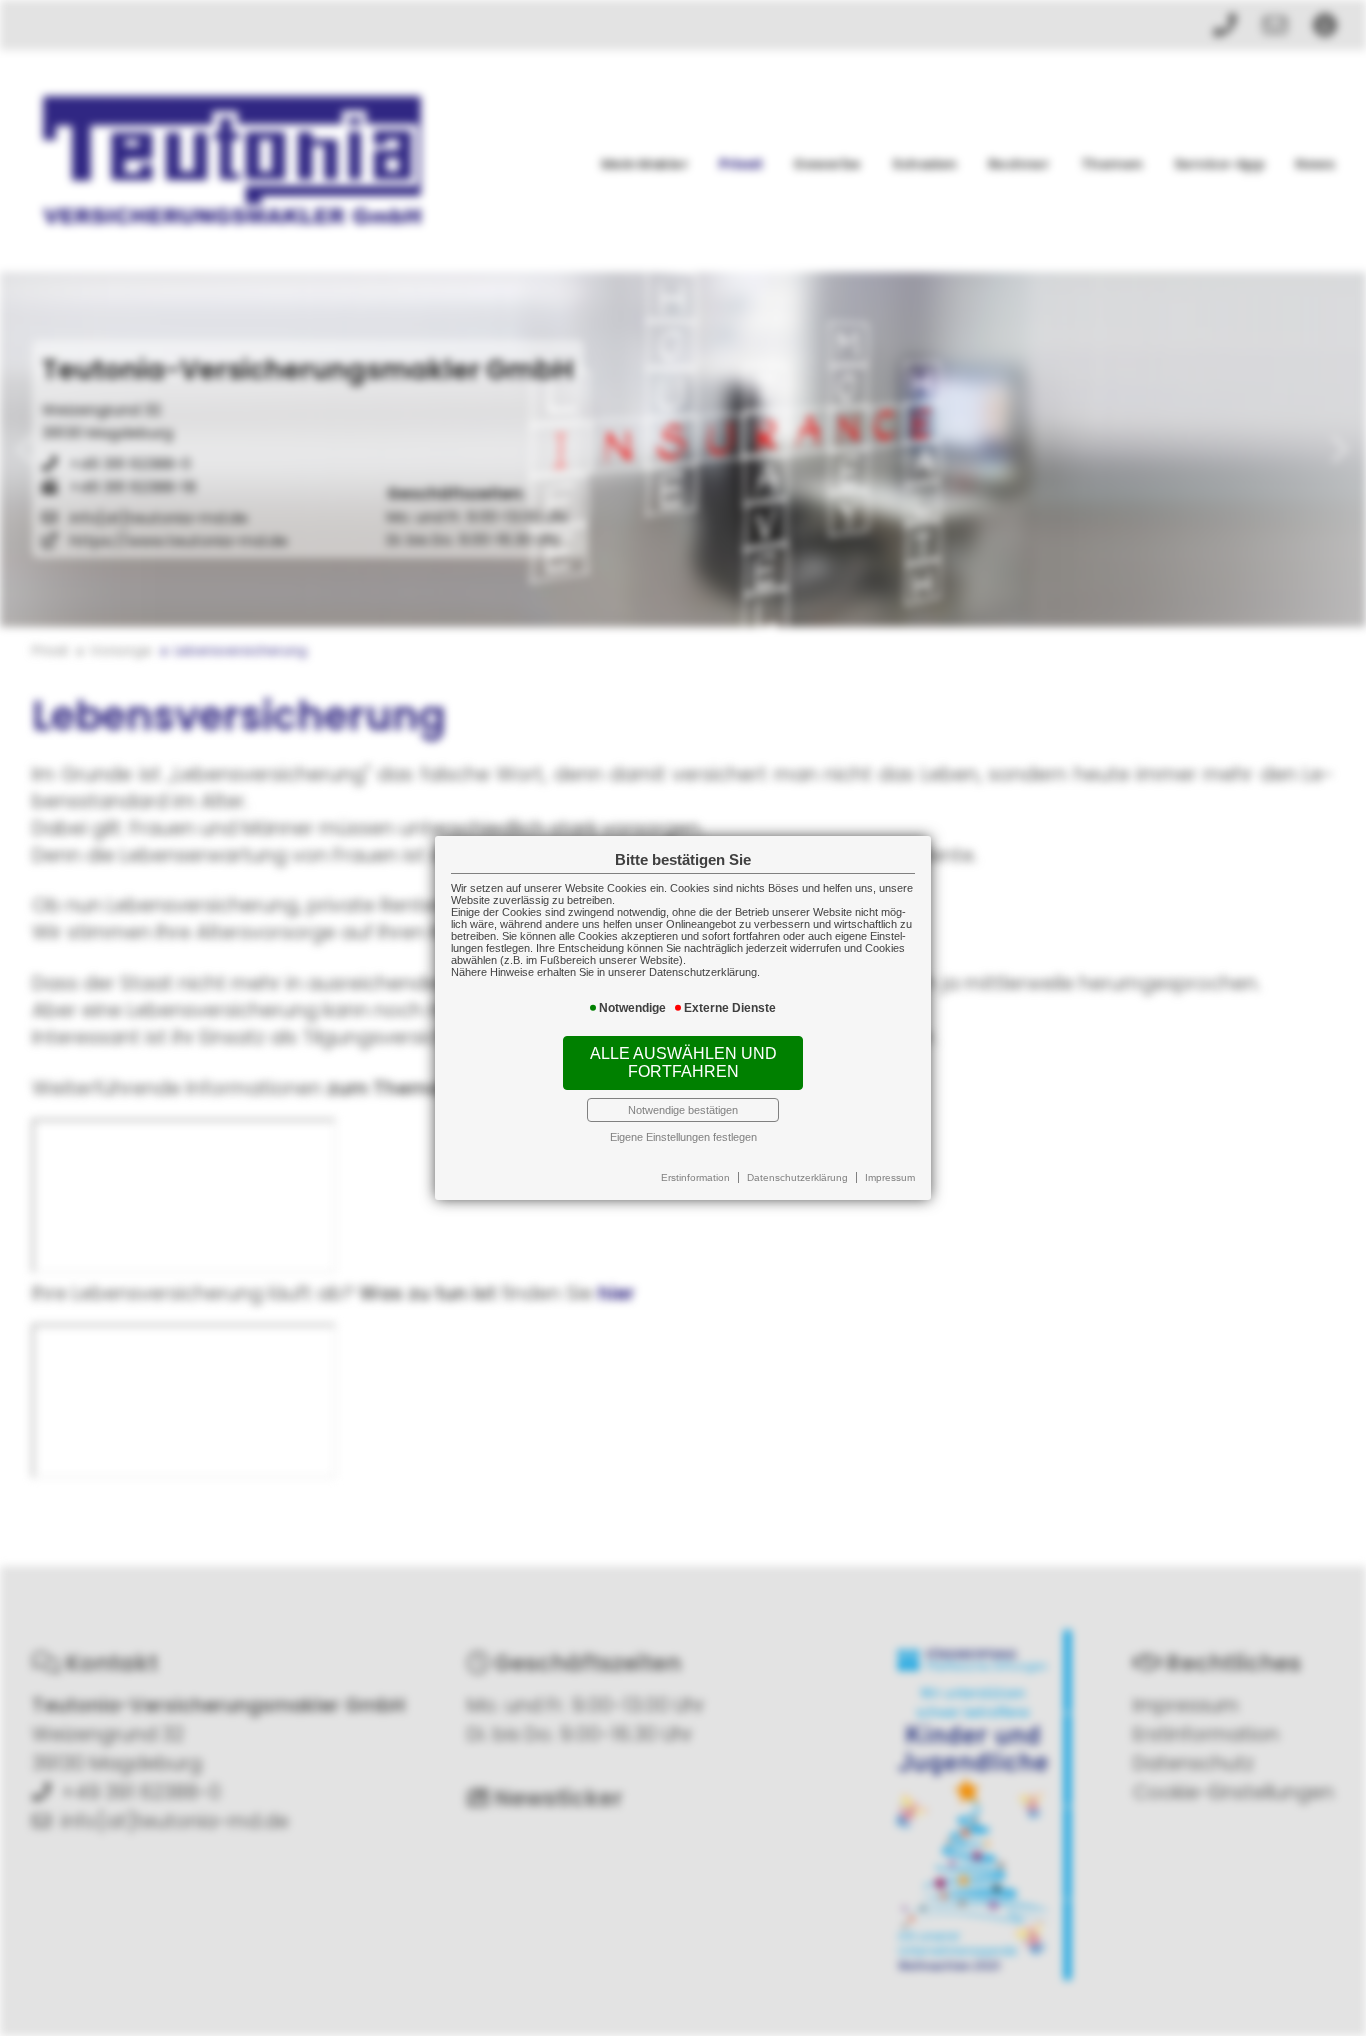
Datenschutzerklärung (797, 1177)
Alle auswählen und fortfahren (683, 1062)
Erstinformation (695, 1177)
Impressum (890, 1177)
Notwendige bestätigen (683, 1110)
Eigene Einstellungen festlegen (683, 1137)
